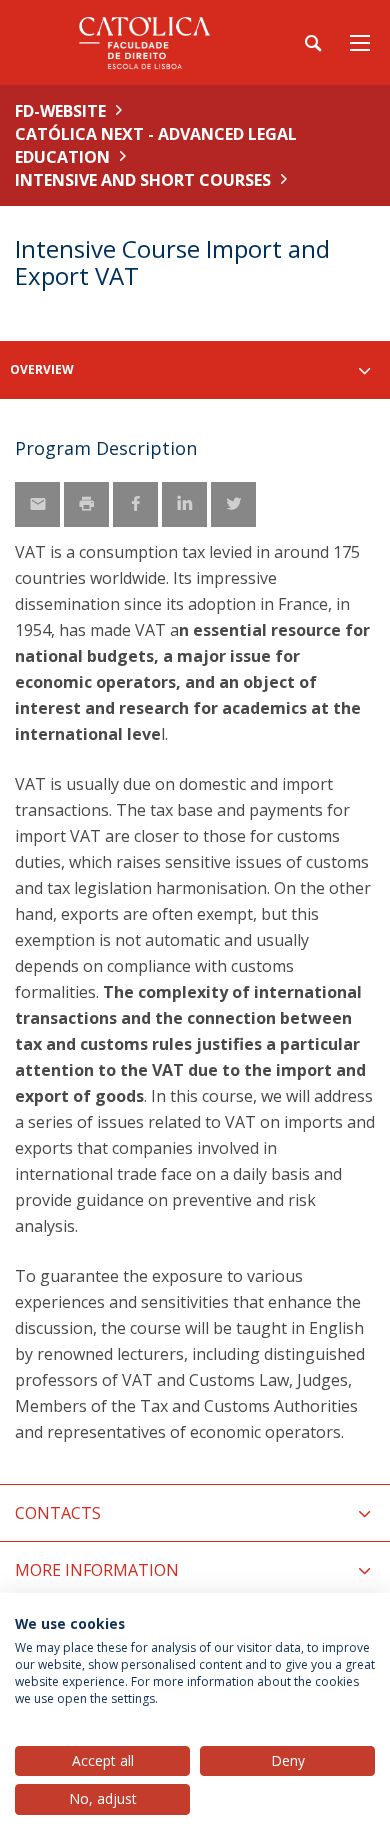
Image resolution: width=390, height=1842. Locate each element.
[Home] (140, 42)
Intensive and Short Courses (143, 180)
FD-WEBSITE (60, 111)
